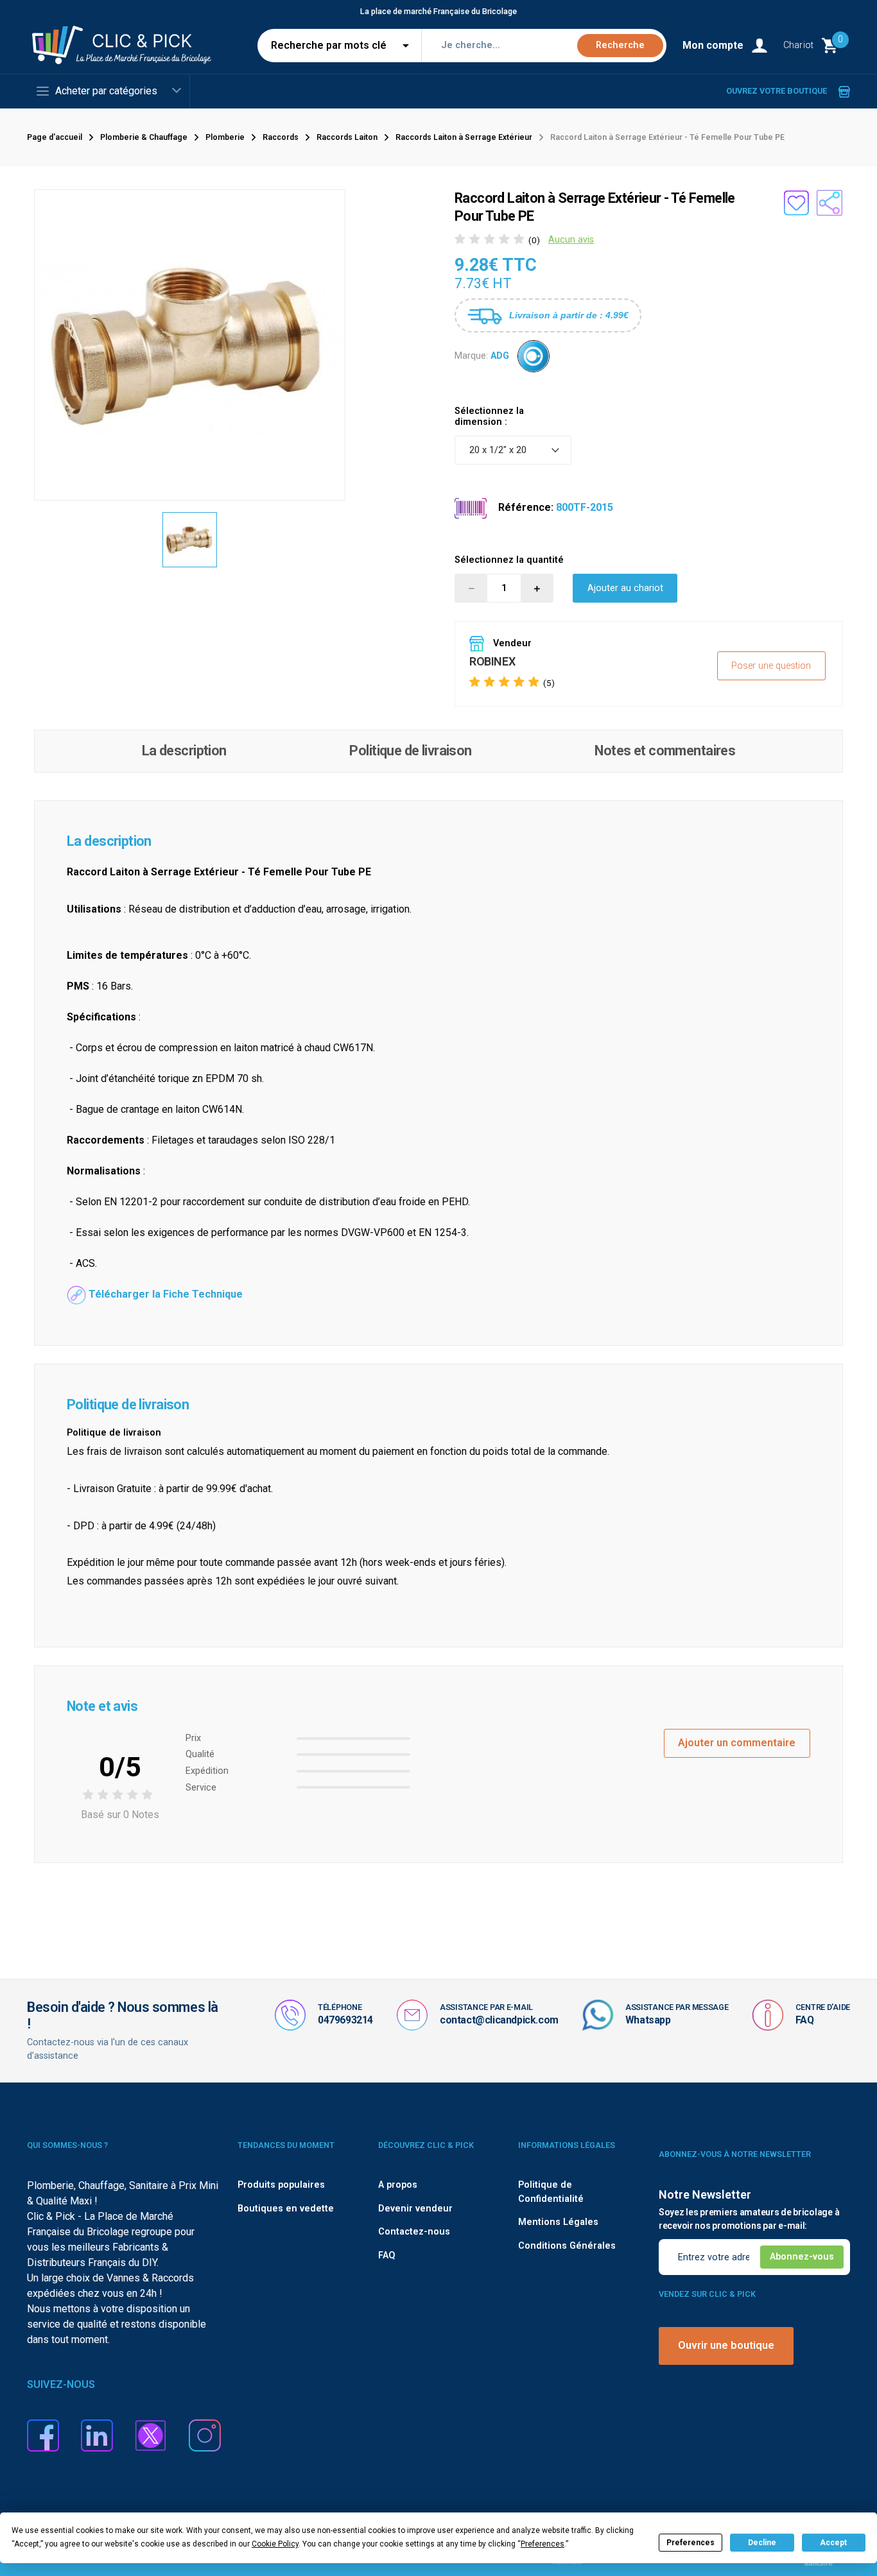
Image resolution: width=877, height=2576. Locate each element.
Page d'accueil (55, 137)
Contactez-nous (414, 2232)
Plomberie (225, 137)
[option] (190, 540)
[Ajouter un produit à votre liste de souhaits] (796, 203)
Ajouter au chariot (625, 588)
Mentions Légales (558, 2222)
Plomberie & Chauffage (144, 137)
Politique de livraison (410, 751)
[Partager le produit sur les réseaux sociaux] (829, 203)
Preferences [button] (543, 2544)
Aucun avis (571, 240)
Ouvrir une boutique (726, 2345)
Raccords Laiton (347, 137)
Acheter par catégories (106, 91)
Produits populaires (281, 2185)
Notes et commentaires (665, 751)
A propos (398, 2185)
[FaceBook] (43, 2434)
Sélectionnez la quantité (509, 560)
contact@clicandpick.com (499, 2020)
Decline (762, 2543)
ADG (500, 355)
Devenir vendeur (415, 2209)
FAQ (805, 2020)
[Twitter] (151, 2434)
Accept (833, 2543)
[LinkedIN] (97, 2434)
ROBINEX (492, 661)
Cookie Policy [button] (275, 2544)
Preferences (690, 2543)
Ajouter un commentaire (737, 1743)
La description (184, 751)
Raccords (281, 137)
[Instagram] (205, 2434)
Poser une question (771, 666)
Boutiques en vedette (286, 2209)
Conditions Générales (567, 2246)
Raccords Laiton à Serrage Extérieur (464, 137)
